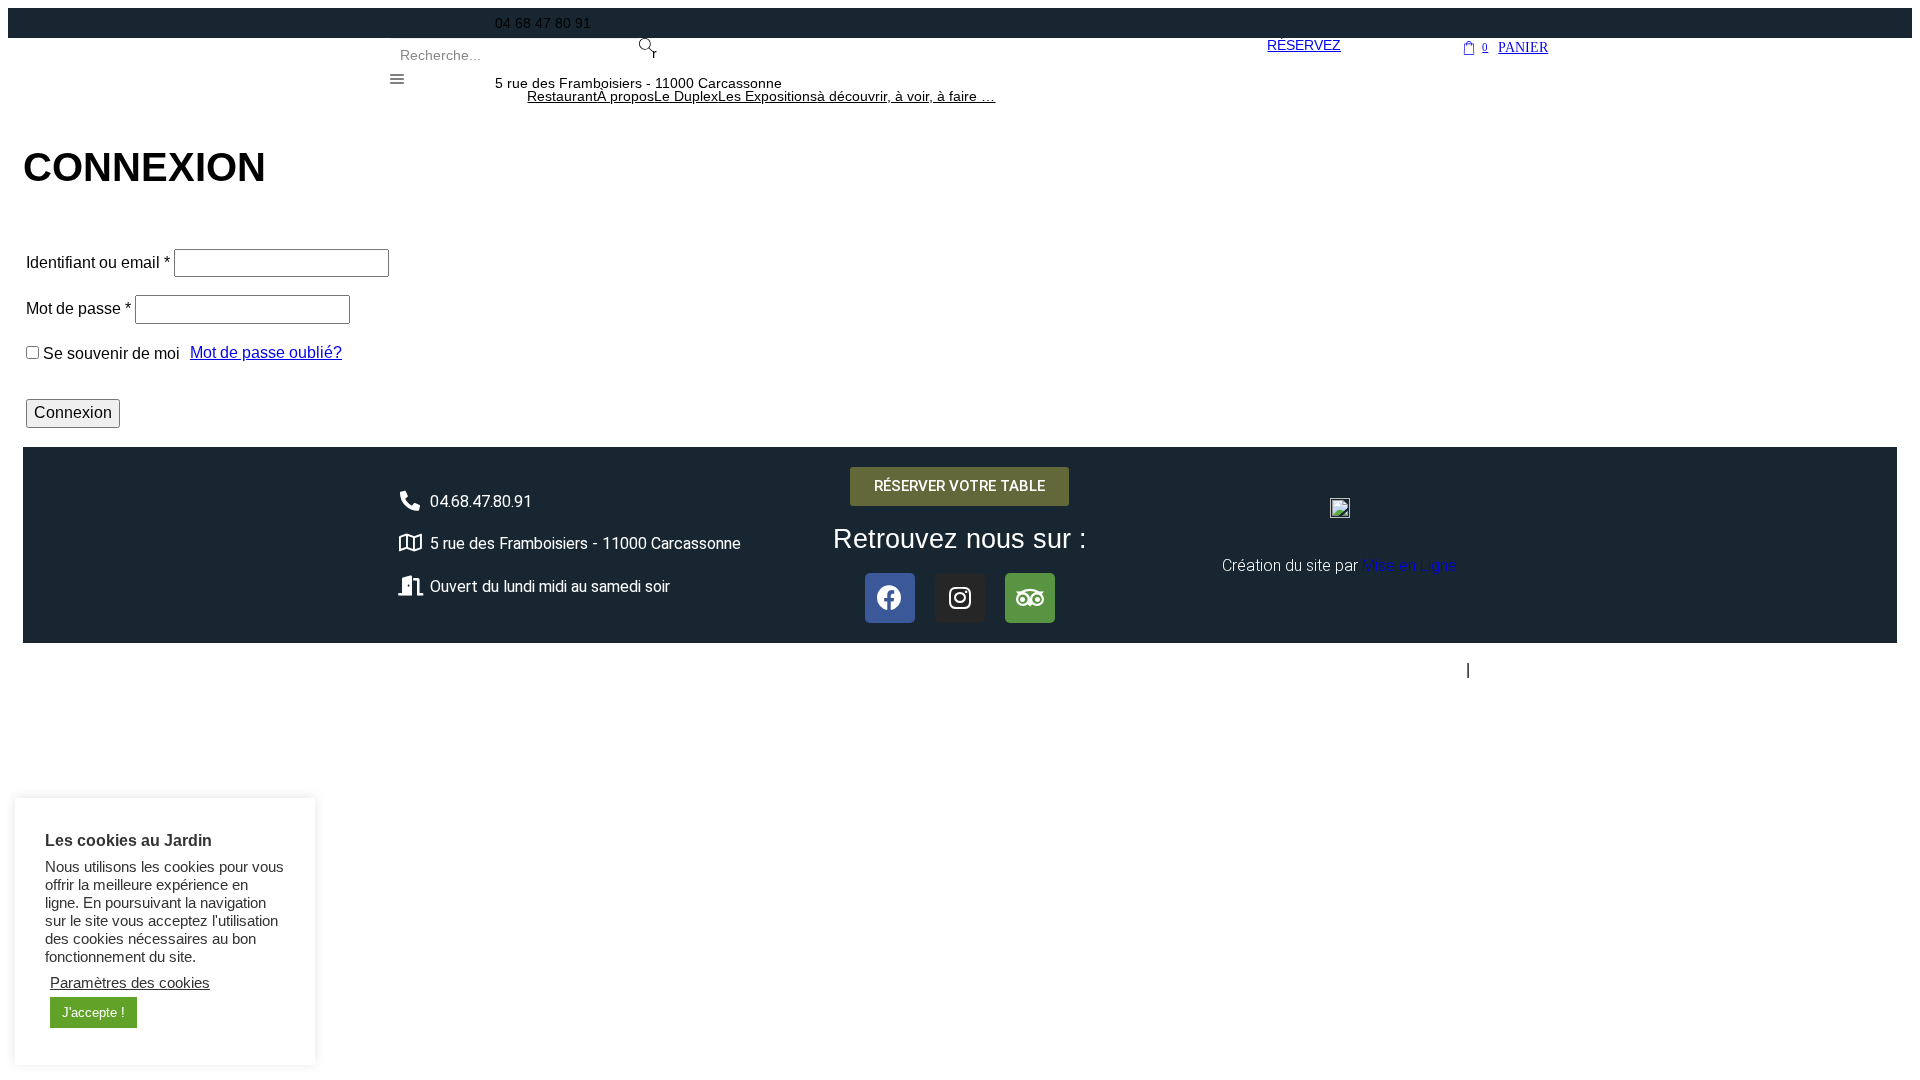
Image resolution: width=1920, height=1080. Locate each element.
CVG (1491, 669)
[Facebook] (890, 598)
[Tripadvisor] (1030, 598)
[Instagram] (960, 598)
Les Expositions (767, 96)
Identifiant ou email (98, 262)
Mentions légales (1413, 670)
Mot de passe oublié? (266, 352)
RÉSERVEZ (1304, 45)
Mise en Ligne (1409, 565)
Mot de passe (78, 308)
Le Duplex (686, 96)
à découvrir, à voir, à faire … (906, 96)
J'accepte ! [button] (93, 1012)
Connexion (73, 412)
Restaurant (562, 96)
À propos (625, 96)
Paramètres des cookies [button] (130, 983)
